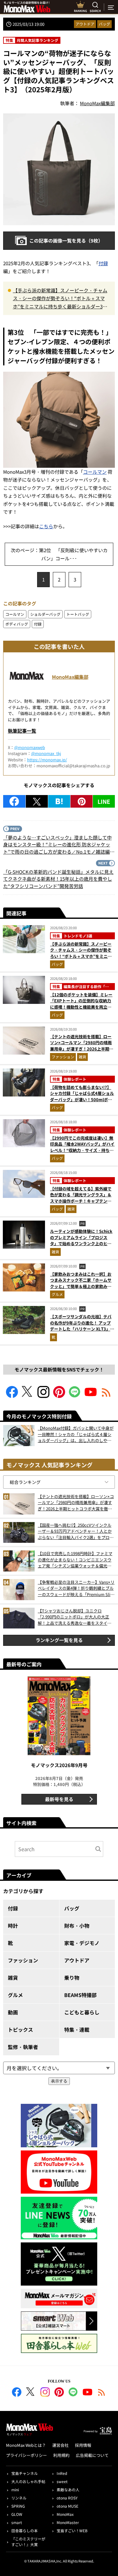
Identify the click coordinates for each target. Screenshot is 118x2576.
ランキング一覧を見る (59, 1640)
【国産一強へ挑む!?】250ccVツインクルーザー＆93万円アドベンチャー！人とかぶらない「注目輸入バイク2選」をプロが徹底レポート (76, 1531)
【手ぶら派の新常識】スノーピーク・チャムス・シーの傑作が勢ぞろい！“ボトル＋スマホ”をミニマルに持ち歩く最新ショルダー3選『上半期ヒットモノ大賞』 (60, 299)
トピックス (20, 2029)
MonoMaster (68, 2522)
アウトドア (85, 24)
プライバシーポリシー (26, 2455)
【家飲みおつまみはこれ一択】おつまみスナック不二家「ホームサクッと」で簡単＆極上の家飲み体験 (81, 1283)
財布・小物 (77, 1926)
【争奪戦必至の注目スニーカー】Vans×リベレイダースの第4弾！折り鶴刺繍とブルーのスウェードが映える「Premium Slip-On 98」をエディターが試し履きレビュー (76, 1588)
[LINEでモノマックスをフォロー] (75, 1396)
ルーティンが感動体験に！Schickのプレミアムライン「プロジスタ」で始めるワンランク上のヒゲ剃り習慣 (81, 1240)
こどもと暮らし (82, 2012)
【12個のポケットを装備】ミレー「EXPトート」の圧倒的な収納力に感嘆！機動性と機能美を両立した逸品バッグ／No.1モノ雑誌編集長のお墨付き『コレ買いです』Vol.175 (81, 1010)
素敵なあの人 (68, 2490)
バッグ (104, 24)
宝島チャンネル (25, 2473)
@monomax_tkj (46, 753)
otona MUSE (67, 2506)
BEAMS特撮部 (80, 1995)
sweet (62, 2481)
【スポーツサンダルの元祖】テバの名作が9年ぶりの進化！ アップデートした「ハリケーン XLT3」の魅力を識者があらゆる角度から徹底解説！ (82, 1329)
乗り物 (72, 1978)
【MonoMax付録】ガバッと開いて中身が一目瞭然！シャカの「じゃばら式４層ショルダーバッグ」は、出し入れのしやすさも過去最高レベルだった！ (76, 1434)
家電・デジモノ (82, 1943)
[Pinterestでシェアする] (81, 801)
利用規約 (61, 2455)
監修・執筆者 (23, 2047)
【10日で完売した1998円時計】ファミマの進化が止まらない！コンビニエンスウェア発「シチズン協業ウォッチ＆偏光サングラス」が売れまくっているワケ (75, 1560)
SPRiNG (18, 2506)
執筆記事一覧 (22, 731)
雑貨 (82, 1057)
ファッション (63, 1057)
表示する (59, 2081)
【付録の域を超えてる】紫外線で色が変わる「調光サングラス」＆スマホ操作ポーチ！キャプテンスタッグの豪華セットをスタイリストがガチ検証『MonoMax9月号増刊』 (81, 1204)
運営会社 (60, 2445)
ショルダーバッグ (45, 614)
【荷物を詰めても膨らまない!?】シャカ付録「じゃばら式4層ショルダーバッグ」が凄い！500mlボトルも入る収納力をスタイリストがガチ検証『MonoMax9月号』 (82, 1099)
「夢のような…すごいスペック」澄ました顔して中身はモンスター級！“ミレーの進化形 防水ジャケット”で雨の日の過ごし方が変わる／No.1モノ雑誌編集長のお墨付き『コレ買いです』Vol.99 (59, 845)
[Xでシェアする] (37, 801)
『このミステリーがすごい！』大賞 (28, 2542)
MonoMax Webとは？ (26, 2445)
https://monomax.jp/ (47, 760)
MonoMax (65, 2514)
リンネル (19, 2498)
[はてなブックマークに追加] (59, 801)
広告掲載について (92, 2455)
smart (17, 2522)
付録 (103, 263)
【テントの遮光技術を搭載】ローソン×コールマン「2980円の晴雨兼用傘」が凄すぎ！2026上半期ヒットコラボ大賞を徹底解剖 (82, 1046)
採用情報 (83, 2445)
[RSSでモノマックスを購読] (102, 2393)
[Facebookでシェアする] (14, 801)
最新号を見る (59, 1799)
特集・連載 (77, 2029)
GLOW (17, 2514)
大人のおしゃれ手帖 (28, 2481)
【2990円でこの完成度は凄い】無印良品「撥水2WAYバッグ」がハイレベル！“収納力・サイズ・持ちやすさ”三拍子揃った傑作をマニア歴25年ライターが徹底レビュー (82, 1150)
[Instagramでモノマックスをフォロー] (43, 1396)
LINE (104, 801)
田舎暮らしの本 (25, 2530)
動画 (13, 2012)
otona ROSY (67, 2498)
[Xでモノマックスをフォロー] (28, 1396)
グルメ (57, 1294)
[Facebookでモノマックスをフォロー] (12, 1396)
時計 (13, 1926)
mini (15, 2490)
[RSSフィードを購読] (106, 1396)
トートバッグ (78, 614)
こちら (46, 526)
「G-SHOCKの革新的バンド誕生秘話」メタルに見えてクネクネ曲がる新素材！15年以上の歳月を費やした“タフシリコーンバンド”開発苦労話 (58, 879)
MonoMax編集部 (70, 677)
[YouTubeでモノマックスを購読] (91, 1396)
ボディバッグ (17, 624)
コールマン (95, 472)
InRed (62, 2473)
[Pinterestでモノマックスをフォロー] (59, 1396)
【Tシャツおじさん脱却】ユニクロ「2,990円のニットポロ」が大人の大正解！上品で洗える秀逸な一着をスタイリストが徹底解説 (75, 1617)
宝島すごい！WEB (72, 2530)
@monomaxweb (30, 747)
